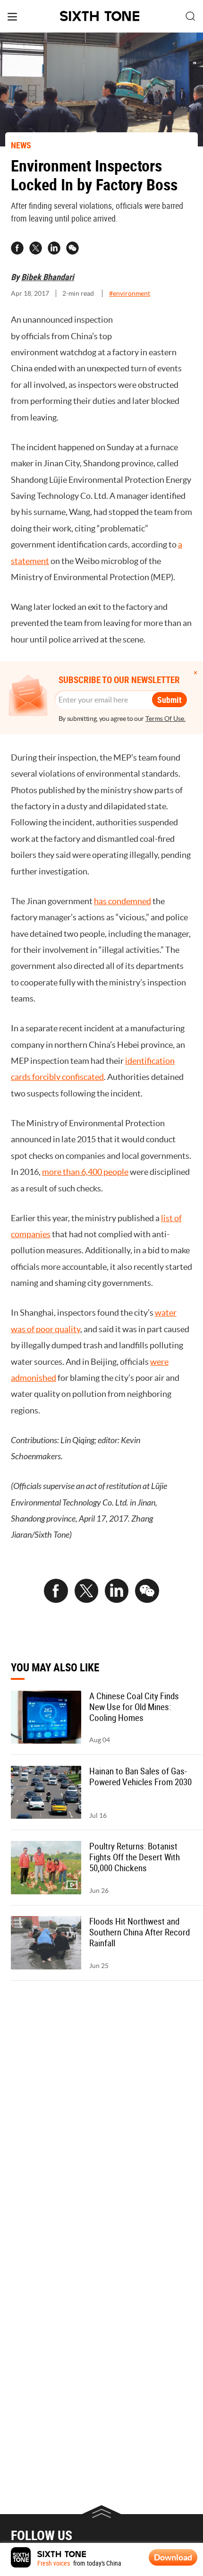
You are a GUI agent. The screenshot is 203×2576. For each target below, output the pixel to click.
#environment (130, 293)
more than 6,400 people (85, 1172)
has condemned (123, 901)
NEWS (21, 145)
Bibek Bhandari (48, 277)
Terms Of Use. (165, 719)
